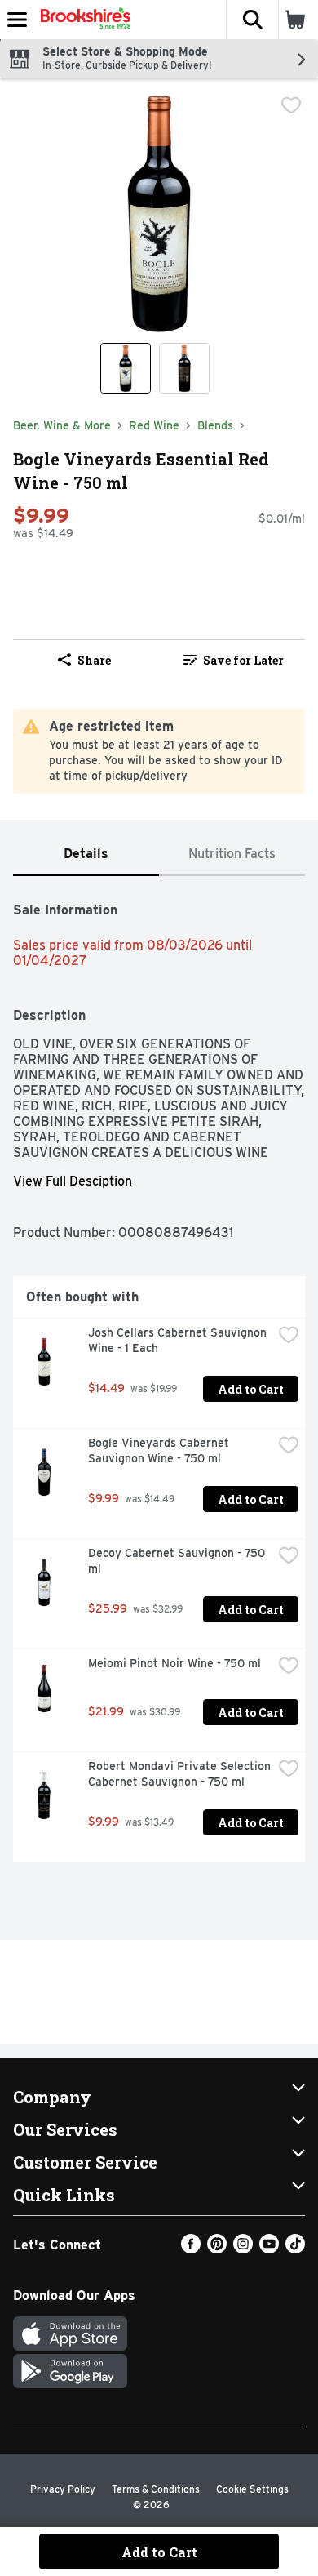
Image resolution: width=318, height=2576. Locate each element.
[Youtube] (269, 2249)
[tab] (86, 854)
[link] (234, 660)
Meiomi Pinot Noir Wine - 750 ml (174, 1663)
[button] (252, 20)
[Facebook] (191, 2249)
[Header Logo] (82, 20)
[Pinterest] (217, 2249)
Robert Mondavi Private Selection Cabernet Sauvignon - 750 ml (180, 1774)
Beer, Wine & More (62, 425)
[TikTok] (295, 2249)
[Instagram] (243, 2249)
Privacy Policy (63, 2489)
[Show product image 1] (126, 368)
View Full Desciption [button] (73, 1181)
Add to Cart (251, 1389)
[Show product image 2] (184, 368)
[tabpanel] (159, 1375)
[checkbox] (291, 105)
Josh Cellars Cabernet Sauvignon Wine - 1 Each (179, 1340)
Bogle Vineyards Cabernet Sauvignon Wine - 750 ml (160, 1450)
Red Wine (154, 425)
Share (94, 660)
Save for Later (243, 660)
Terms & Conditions (156, 2489)
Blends (215, 425)
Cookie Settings (252, 2489)
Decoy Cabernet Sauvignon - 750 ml (178, 1561)
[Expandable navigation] (17, 20)
